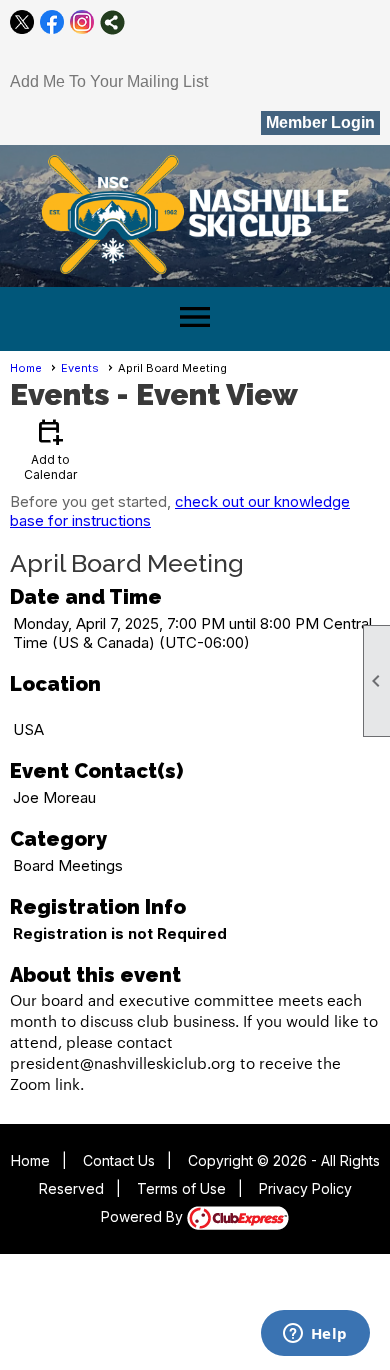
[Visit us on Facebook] (52, 22)
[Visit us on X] (22, 22)
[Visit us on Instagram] (82, 22)
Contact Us (119, 1160)
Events (80, 368)
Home (26, 368)
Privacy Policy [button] (305, 1188)
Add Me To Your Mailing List (109, 81)
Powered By (144, 1216)
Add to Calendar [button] (50, 448)
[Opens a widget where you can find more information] (315, 1335)
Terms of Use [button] (181, 1188)
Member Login (320, 122)
